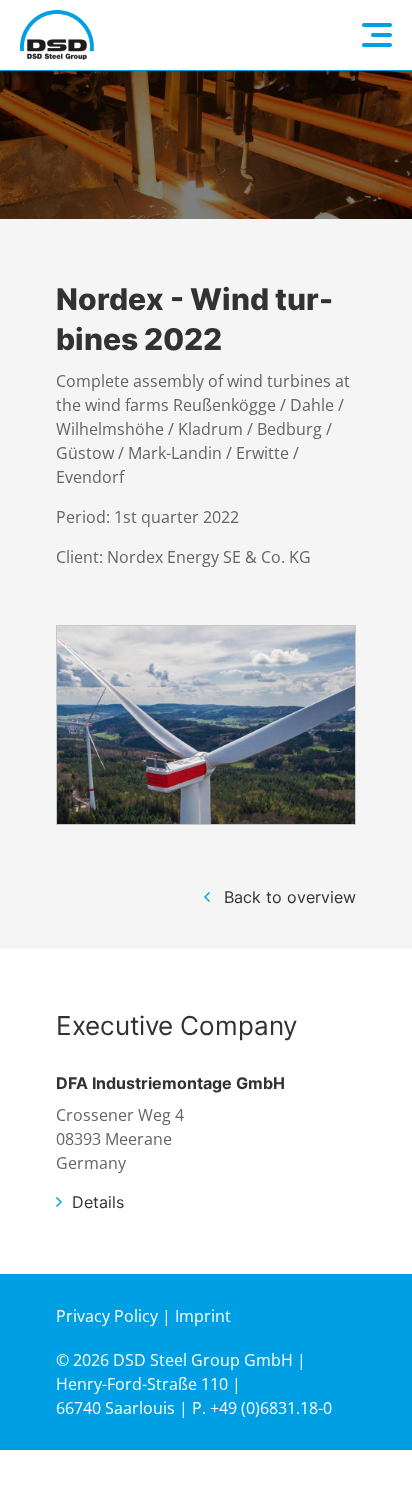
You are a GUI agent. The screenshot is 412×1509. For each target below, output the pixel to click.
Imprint (203, 1316)
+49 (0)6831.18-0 (271, 1408)
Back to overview (290, 897)
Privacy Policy (107, 1316)
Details (98, 1202)
